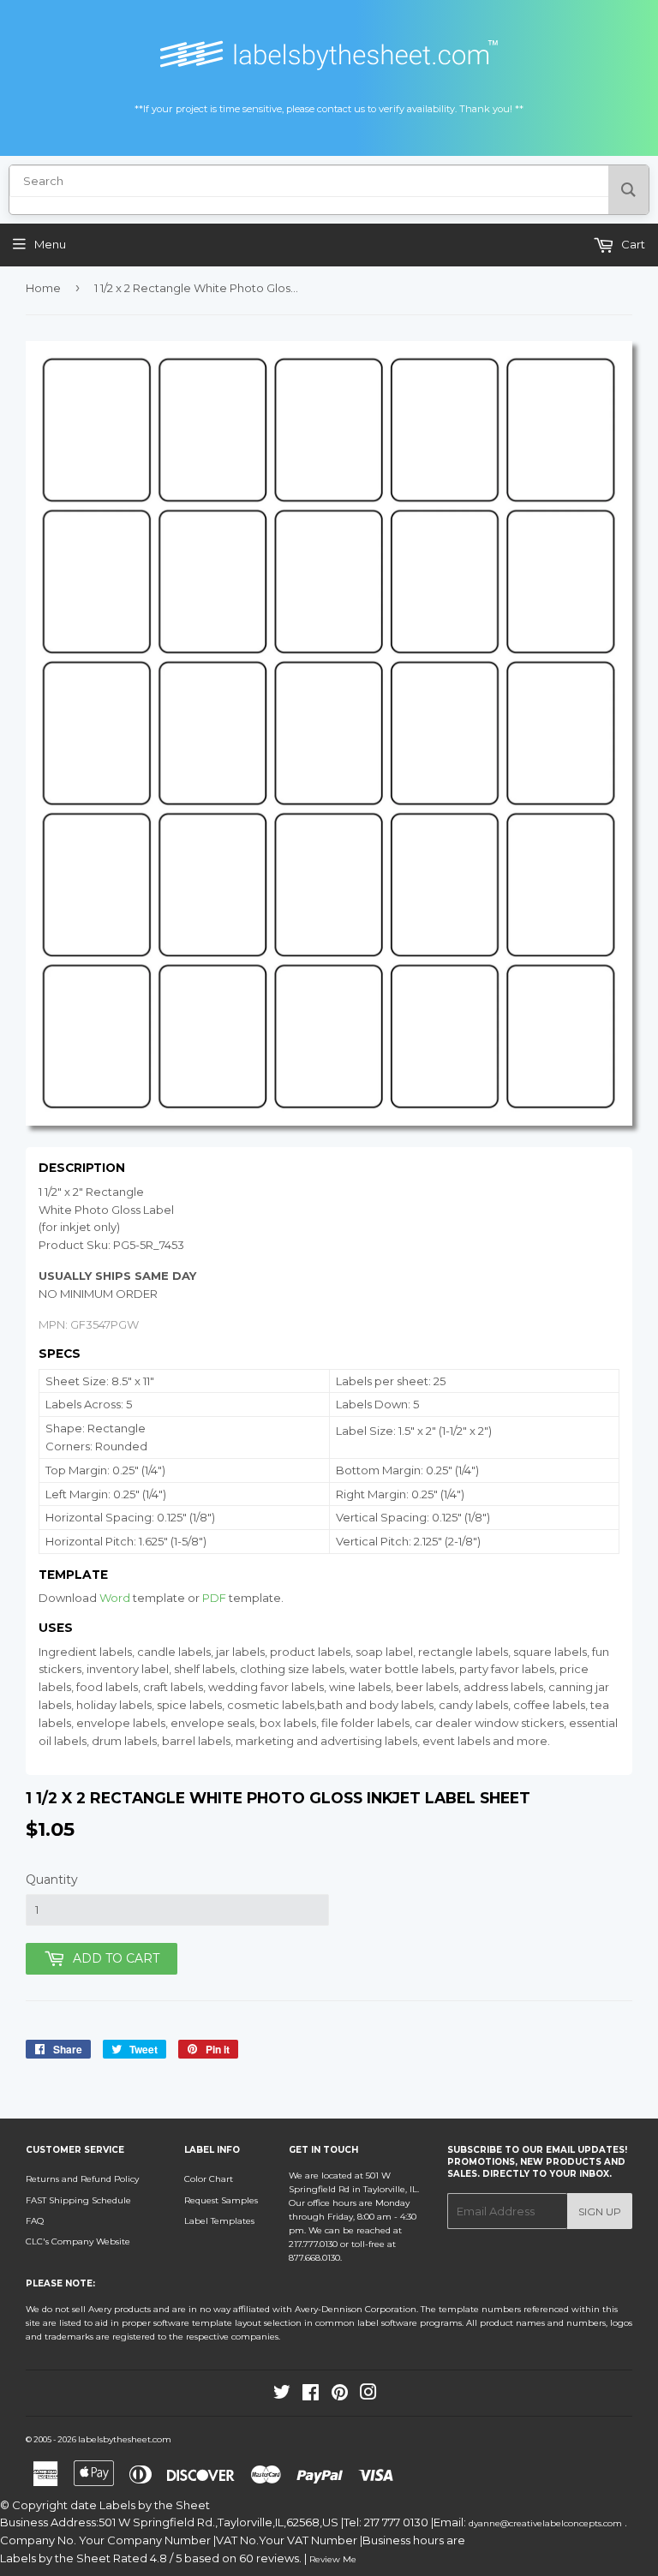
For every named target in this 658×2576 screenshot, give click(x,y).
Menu (50, 244)
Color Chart (209, 2179)
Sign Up (600, 2211)
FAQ (35, 2221)
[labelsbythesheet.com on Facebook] (311, 2396)
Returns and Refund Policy (82, 2179)
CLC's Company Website (78, 2241)
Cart (632, 244)
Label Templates (219, 2221)
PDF (214, 1598)
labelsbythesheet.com (125, 2439)
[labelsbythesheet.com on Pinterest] (340, 2396)
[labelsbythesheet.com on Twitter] (282, 2396)
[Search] (628, 190)
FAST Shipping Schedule (78, 2200)
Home (43, 288)
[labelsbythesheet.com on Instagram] (368, 2396)
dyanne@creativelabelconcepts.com (547, 2523)
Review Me (333, 2559)
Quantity (52, 1880)
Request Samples (221, 2200)
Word (115, 1598)
